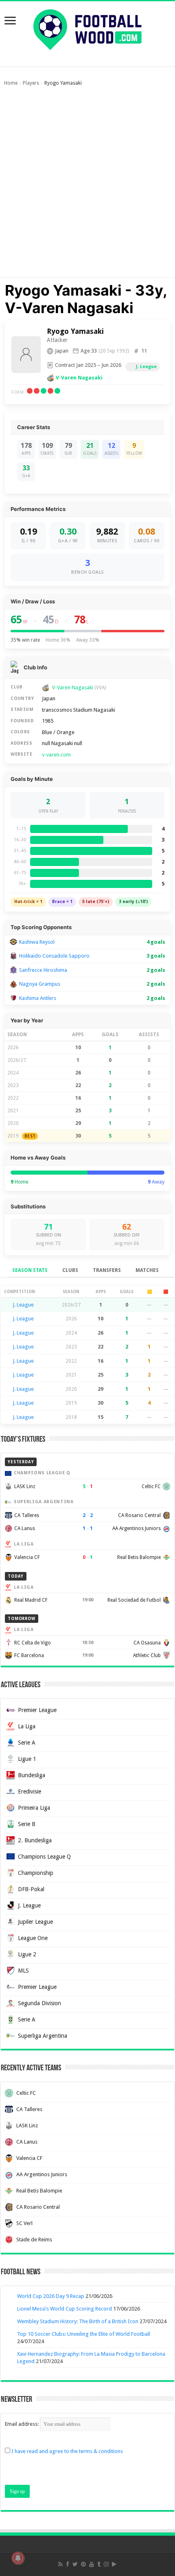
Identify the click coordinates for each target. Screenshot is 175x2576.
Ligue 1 (27, 1759)
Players (31, 83)
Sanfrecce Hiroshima (43, 970)
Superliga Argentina (43, 2036)
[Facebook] (68, 2564)
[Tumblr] (99, 2564)
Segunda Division (39, 2003)
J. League (146, 367)
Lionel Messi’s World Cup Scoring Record (65, 2309)
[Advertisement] (87, 186)
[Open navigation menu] (10, 21)
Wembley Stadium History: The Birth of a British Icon (78, 2321)
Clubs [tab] (70, 1270)
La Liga (27, 1726)
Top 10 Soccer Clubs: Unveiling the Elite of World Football (84, 2334)
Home (11, 83)
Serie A (27, 1743)
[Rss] (60, 2564)
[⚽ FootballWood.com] (87, 28)
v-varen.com (56, 755)
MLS (23, 1971)
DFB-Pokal (31, 1889)
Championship (36, 1873)
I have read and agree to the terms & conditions (67, 2451)
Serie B (27, 1824)
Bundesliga (32, 1775)
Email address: (22, 2424)
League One (33, 1938)
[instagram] (106, 2564)
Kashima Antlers (38, 998)
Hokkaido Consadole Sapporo (54, 956)
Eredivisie (30, 1791)
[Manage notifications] (18, 2558)
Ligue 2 (27, 1954)
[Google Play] (114, 2564)
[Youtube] (92, 2564)
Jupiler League (35, 1922)
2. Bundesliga (35, 1840)
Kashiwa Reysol (37, 942)
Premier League (37, 1710)
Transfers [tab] (107, 1270)
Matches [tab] (147, 1270)
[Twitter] (75, 2564)
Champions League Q (44, 1857)
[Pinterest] (83, 2564)
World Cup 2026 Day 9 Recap (51, 2296)
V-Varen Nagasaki (79, 378)
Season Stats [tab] (30, 1270)
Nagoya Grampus (40, 984)
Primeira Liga (34, 1808)
